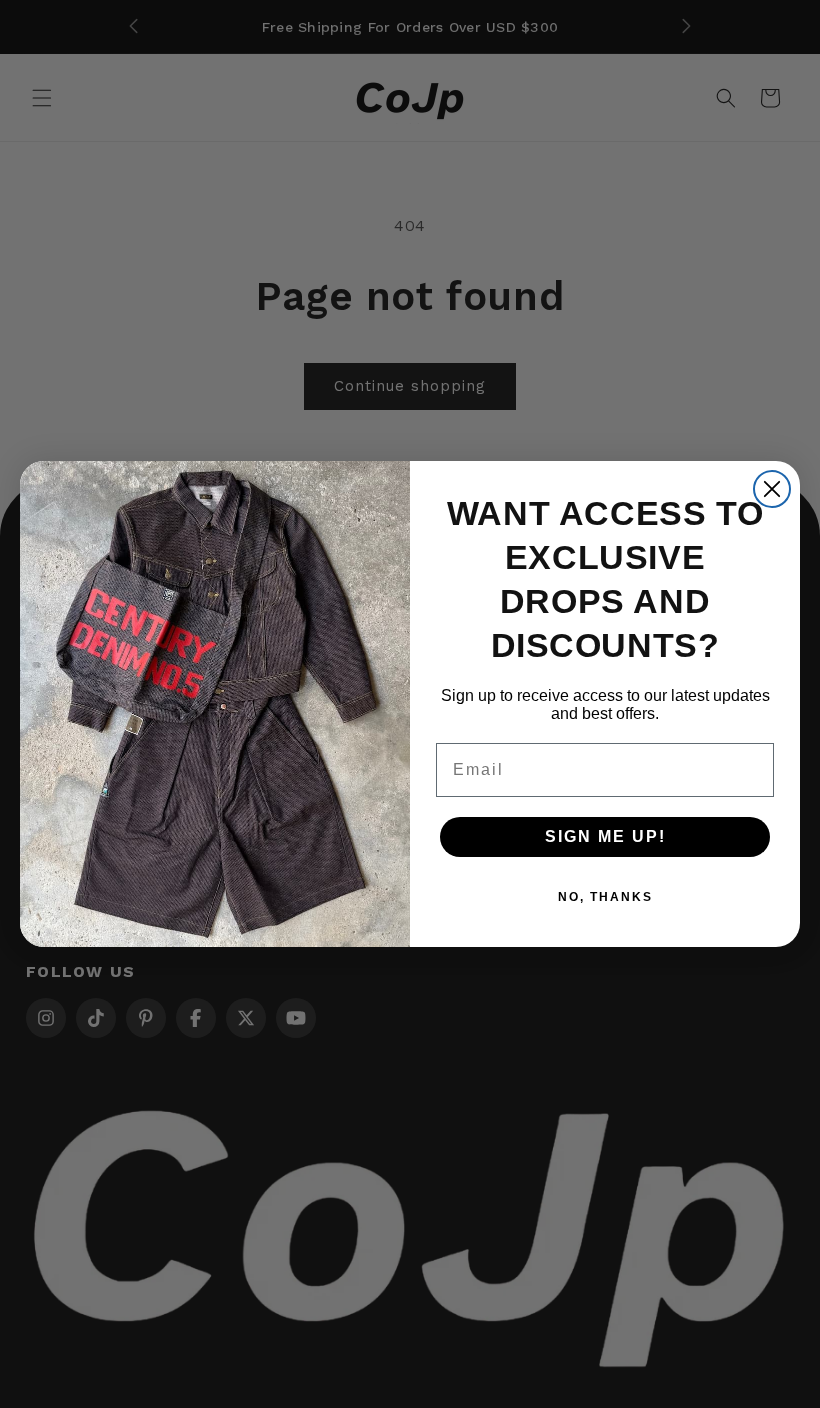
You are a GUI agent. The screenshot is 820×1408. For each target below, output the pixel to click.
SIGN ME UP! (605, 836)
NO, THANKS (605, 897)
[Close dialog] (772, 489)
